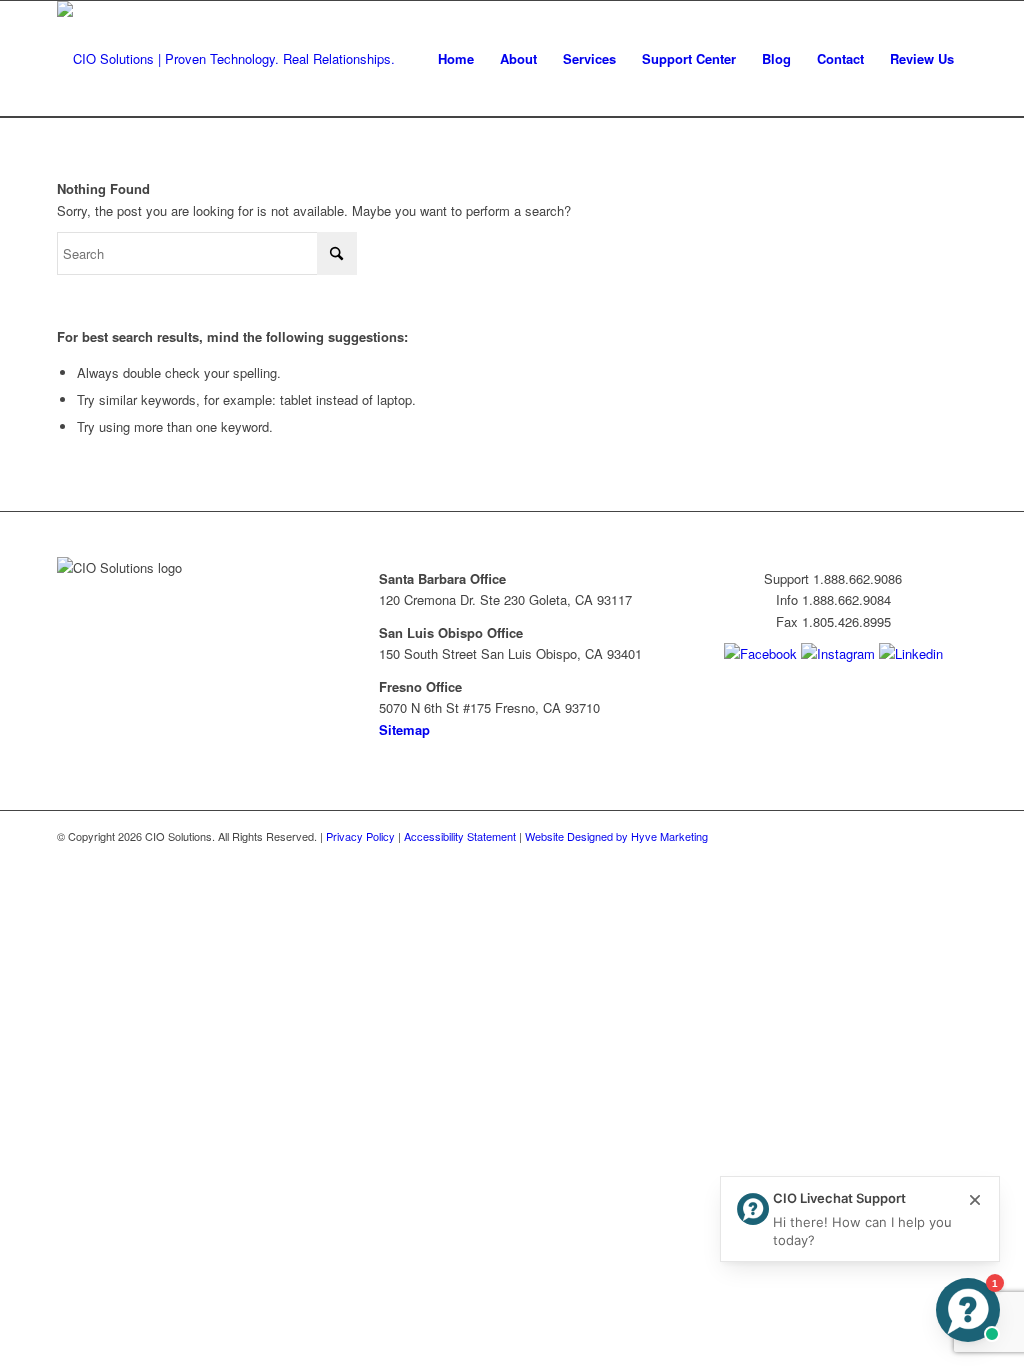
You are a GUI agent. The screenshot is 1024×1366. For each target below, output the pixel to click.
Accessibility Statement (460, 836)
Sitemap (404, 729)
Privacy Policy (360, 836)
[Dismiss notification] (975, 1201)
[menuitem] (456, 59)
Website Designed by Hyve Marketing (616, 836)
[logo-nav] (226, 59)
